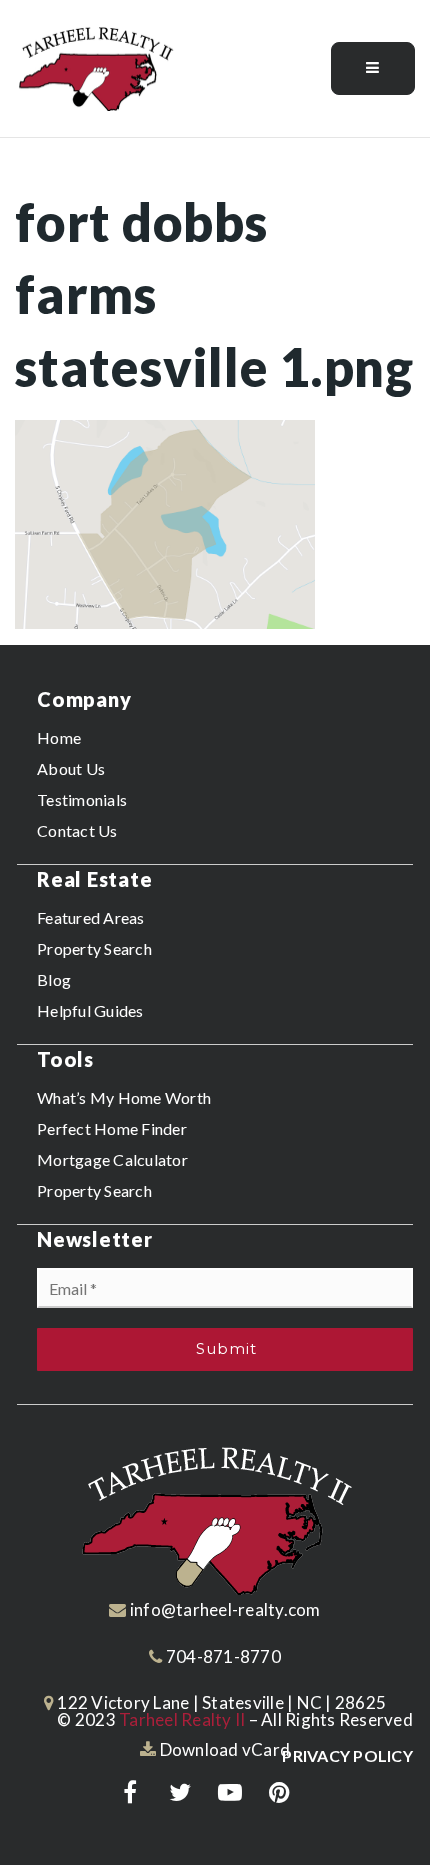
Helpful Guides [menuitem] (90, 1010)
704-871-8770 (222, 1656)
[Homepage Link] (95, 66)
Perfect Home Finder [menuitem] (112, 1128)
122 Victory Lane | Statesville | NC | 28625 (220, 1702)
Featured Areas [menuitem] (91, 917)
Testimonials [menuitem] (82, 799)
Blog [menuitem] (54, 979)
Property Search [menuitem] (94, 948)
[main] (215, 384)
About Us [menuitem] (71, 768)
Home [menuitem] (59, 737)
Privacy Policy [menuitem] (347, 1755)
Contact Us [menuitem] (77, 830)
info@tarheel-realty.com (225, 1609)
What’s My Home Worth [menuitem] (124, 1097)
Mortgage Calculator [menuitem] (112, 1159)
